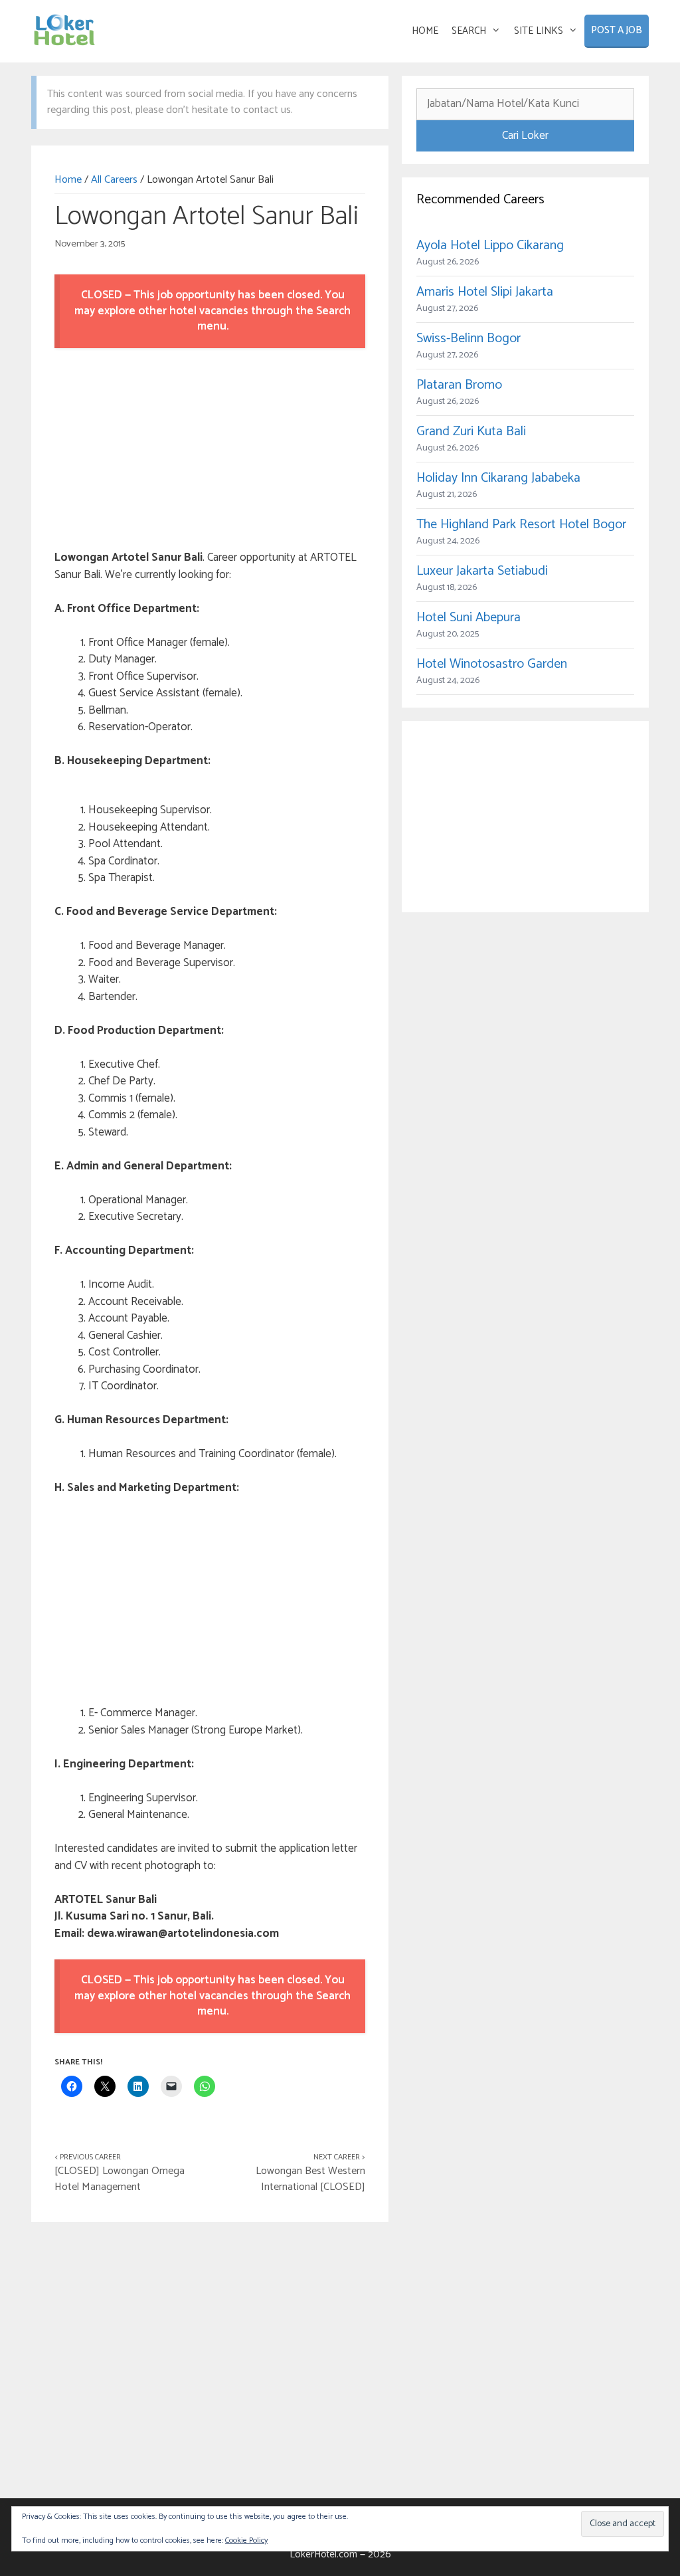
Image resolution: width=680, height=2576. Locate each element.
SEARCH (469, 31)
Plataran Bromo (459, 385)
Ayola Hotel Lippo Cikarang (490, 246)
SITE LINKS (539, 31)
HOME (425, 31)
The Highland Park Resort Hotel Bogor (521, 525)
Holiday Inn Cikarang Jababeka (498, 478)
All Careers (114, 180)
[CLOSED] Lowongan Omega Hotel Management (120, 2179)
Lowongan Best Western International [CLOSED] (310, 2179)
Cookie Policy (246, 2540)
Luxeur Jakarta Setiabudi (482, 571)
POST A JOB (617, 30)
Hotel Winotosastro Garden (492, 664)
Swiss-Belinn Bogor (468, 339)
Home (68, 180)
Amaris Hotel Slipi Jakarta (485, 292)
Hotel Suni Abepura (468, 618)
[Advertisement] (210, 451)
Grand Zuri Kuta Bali (471, 432)
